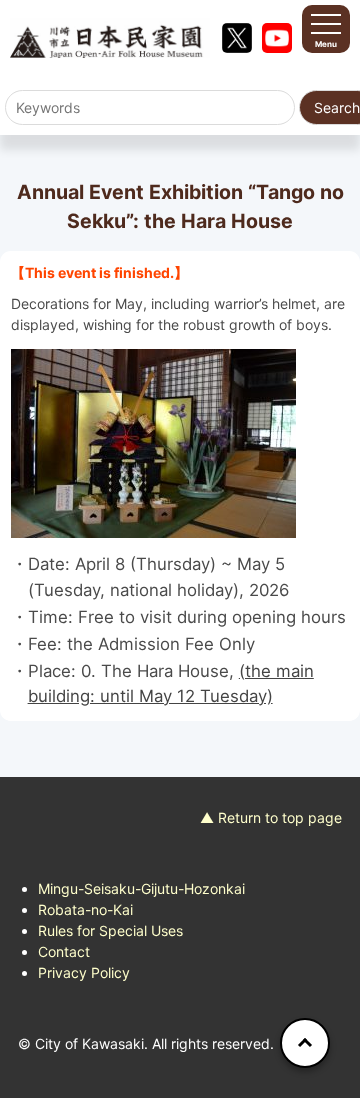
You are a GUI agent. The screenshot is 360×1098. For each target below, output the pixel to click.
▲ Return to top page (271, 817)
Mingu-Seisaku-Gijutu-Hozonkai (141, 888)
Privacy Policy (84, 972)
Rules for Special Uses (110, 930)
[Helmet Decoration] (180, 443)
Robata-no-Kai (85, 909)
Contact (64, 951)
